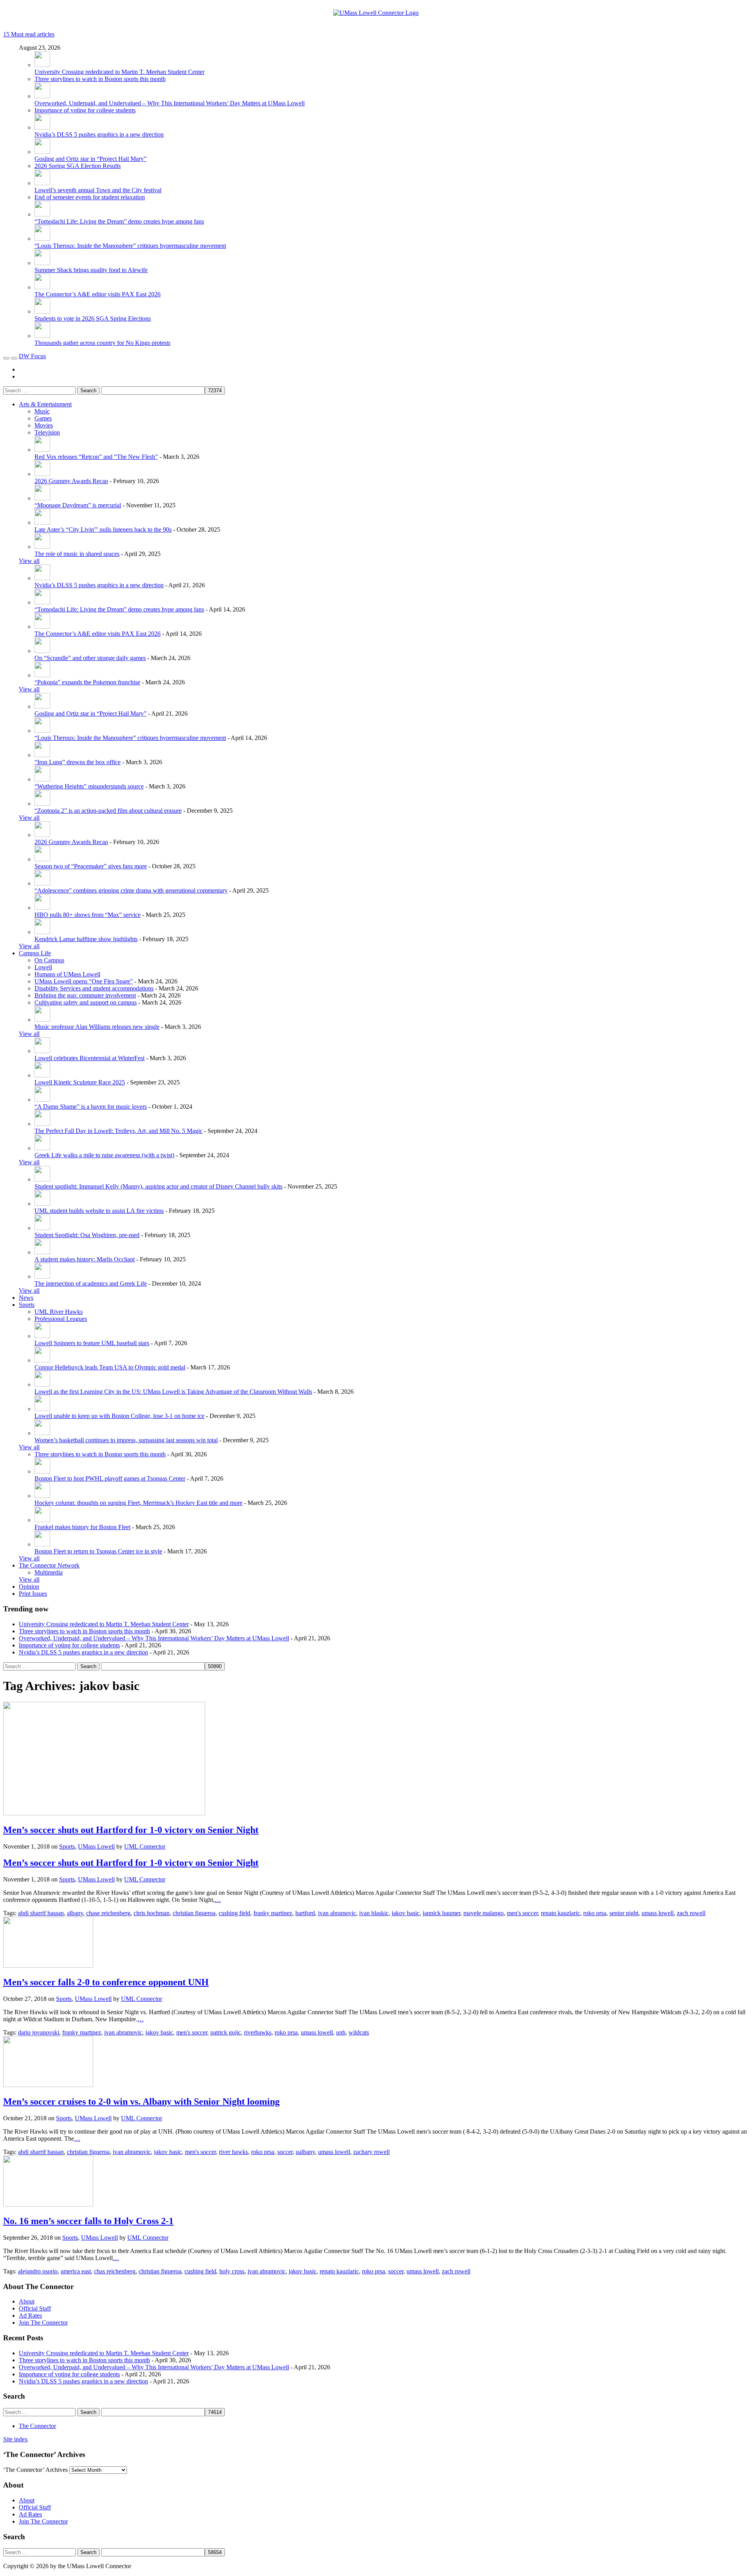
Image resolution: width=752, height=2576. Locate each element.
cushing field (234, 1913)
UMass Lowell (96, 1846)
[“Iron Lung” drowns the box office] (42, 755)
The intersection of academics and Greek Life (91, 1283)
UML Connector (145, 1846)
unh (341, 2032)
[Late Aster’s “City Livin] (42, 522)
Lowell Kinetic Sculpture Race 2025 (80, 1082)
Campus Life (35, 953)
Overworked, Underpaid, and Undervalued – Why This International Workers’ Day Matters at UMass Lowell (170, 103)
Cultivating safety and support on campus (86, 1002)
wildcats (359, 2032)
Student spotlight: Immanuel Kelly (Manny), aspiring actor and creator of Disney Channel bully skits (158, 1186)
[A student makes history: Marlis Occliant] (42, 1252)
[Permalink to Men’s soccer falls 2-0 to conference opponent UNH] (48, 1965)
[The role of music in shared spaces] (42, 547)
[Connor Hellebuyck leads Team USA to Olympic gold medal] (42, 1360)
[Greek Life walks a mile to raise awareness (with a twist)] (42, 1148)
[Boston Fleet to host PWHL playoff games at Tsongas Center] (42, 1471)
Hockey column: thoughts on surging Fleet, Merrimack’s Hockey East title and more (138, 1503)
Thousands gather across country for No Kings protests (102, 343)
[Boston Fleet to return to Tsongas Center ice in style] (42, 1544)
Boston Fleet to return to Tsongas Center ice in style (98, 1551)
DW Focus (32, 356)
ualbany (305, 2152)
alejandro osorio (38, 2271)
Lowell (43, 967)
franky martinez (273, 1913)
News (26, 1298)
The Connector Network (49, 1565)
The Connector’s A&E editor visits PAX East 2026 (98, 294)
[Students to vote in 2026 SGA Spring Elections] (42, 311)
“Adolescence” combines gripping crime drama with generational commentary (131, 890)
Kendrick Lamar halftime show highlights (86, 939)
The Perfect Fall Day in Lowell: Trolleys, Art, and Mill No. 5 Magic (118, 1131)
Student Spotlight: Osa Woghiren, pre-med (87, 1235)
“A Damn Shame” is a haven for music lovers (91, 1107)
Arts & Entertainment (45, 404)
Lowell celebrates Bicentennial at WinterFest (89, 1058)
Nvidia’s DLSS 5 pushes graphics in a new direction (99, 134)
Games (43, 418)
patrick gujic (226, 2032)
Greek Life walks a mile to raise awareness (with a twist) (104, 1155)
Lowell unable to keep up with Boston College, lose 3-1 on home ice (119, 1416)
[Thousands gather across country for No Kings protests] (42, 336)
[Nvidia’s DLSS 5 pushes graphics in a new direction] (42, 127)
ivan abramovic (337, 1913)
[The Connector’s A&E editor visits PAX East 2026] (42, 287)
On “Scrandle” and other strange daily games (90, 658)
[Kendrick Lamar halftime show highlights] (42, 932)
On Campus (49, 960)
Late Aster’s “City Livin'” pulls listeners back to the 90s (103, 529)
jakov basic (406, 1913)
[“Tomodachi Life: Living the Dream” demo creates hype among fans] (42, 214)
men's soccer (522, 1913)
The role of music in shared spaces (77, 554)
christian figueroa (194, 1913)
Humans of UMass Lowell (67, 974)
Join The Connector (43, 2323)
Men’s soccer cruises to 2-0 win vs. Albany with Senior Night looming (141, 2102)
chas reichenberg (115, 2271)
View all (29, 561)
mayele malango (484, 1913)
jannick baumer (441, 1913)
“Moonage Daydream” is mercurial (78, 505)
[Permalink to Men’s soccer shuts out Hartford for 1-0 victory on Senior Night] (104, 1813)
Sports (27, 1305)
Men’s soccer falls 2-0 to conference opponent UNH (106, 1982)
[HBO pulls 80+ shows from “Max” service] (42, 908)
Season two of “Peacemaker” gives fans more (91, 866)
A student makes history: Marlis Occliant (85, 1259)
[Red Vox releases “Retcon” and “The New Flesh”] (42, 450)
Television (47, 432)
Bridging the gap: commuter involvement (85, 995)
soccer (285, 2152)
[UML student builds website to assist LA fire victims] (42, 1204)
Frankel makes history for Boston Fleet (82, 1527)
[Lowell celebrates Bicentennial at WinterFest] (42, 1051)
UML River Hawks (59, 1312)
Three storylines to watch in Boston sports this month (100, 79)
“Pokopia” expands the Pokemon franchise (87, 682)
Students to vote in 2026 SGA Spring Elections (93, 318)
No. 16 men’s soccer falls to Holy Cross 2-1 (88, 2221)
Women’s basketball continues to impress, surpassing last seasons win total (126, 1440)
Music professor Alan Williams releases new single (97, 1027)
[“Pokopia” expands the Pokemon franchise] (42, 675)
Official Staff (35, 2308)
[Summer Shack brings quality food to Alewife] (42, 263)
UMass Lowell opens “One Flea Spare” (84, 981)
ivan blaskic (374, 1913)
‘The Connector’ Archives (35, 2470)
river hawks (233, 2152)
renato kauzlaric (560, 1913)
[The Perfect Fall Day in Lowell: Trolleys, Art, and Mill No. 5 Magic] (42, 1124)
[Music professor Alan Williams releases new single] (42, 1020)
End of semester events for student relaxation (90, 197)
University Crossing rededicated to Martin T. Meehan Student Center (119, 72)
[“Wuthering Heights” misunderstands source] (42, 779)
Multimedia (49, 1572)
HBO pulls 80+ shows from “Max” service (88, 915)
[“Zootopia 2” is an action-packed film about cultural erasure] (42, 804)
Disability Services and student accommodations (94, 988)
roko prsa (595, 1913)
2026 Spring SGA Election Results (78, 166)
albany (75, 1913)
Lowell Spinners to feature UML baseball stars (92, 1343)
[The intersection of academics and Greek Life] (42, 1276)
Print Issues (33, 1594)
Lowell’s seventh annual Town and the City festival (98, 190)
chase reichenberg (108, 1913)
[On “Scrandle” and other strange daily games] (42, 651)
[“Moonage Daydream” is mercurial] (42, 498)
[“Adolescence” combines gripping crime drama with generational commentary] (42, 883)
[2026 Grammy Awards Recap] (42, 474)
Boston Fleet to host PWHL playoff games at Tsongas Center (110, 1478)
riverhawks (258, 2032)
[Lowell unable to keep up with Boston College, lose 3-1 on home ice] (42, 1409)
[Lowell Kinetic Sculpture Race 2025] (42, 1075)
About (27, 2301)
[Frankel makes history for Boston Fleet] (42, 1520)
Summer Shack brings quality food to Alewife (91, 270)
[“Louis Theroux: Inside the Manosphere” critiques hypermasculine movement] (42, 239)
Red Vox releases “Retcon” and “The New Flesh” (96, 457)
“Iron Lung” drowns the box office (78, 762)
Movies (44, 425)
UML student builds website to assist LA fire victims (99, 1211)
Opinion (29, 1587)
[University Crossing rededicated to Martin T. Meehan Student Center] (42, 65)
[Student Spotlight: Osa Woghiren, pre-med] (42, 1228)
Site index (15, 2439)
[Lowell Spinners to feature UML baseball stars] (42, 1336)
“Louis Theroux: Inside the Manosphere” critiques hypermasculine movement (130, 246)
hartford (305, 1913)
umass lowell (658, 1913)
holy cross (232, 2271)
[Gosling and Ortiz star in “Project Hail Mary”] (42, 152)
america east (76, 2271)
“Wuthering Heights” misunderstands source (89, 786)
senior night (624, 1913)
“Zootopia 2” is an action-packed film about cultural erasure (108, 811)
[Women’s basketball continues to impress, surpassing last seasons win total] (42, 1433)
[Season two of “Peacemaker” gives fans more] (42, 859)
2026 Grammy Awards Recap (71, 481)
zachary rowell (371, 2152)
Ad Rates (30, 2315)
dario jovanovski (39, 2032)
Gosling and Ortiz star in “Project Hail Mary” (90, 159)
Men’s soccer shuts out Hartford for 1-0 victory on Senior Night (131, 1830)
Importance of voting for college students (85, 110)
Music (42, 411)
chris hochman (152, 1913)
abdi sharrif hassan (41, 1913)
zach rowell (691, 1913)
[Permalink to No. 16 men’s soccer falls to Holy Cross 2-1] (48, 2204)
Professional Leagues (61, 1319)
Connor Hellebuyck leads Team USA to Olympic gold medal (110, 1367)
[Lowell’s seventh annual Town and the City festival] (42, 183)
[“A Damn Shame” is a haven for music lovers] (42, 1099)
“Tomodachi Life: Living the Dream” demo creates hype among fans (119, 221)
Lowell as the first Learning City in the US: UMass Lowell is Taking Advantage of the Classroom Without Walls (173, 1392)
